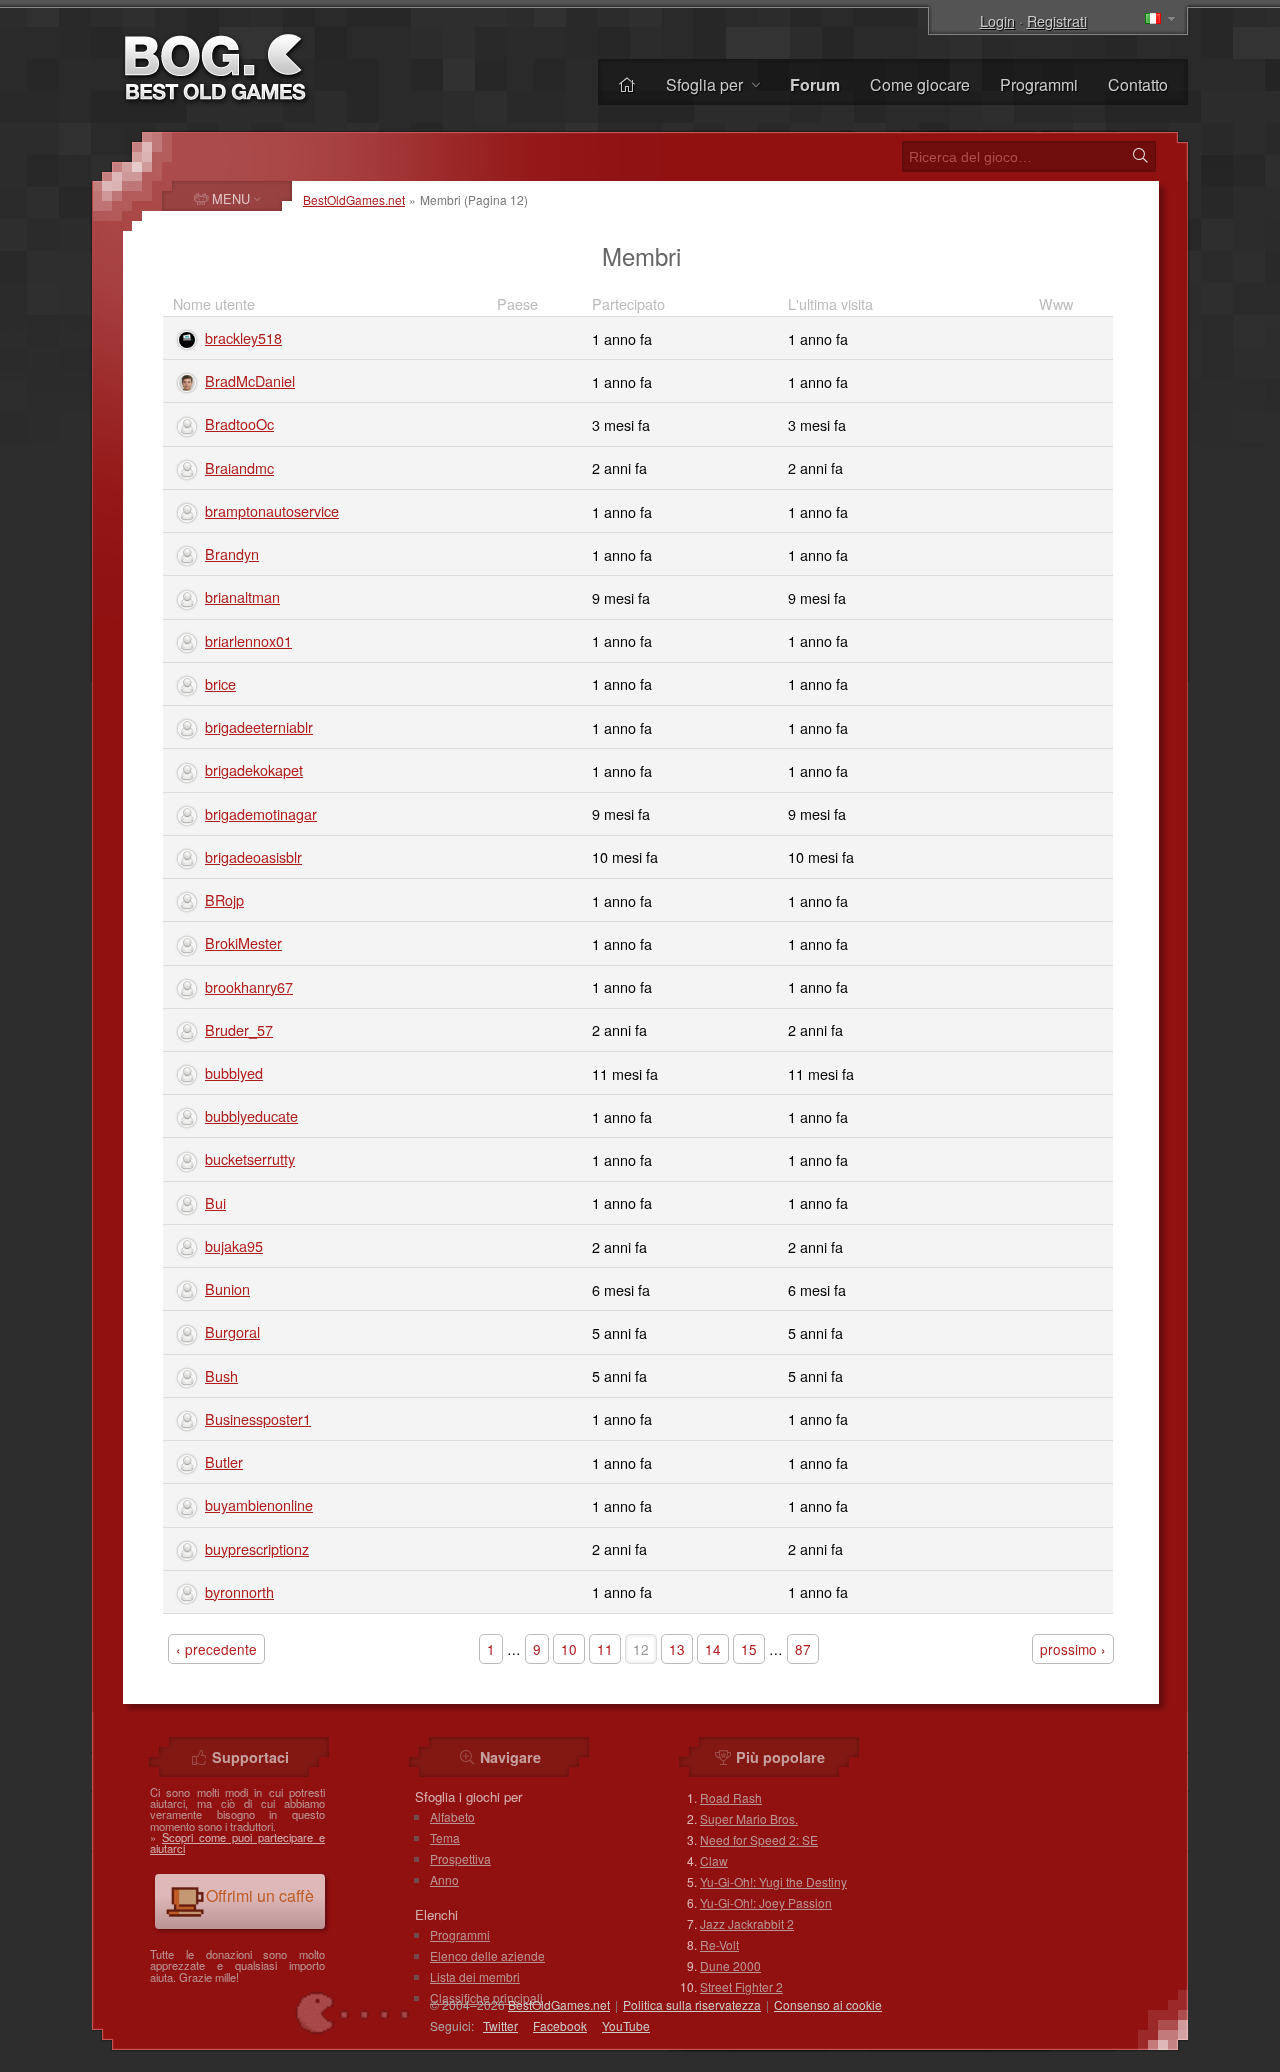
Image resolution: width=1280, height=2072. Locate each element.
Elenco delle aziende (487, 1955)
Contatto (1138, 84)
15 (749, 1649)
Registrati (1057, 20)
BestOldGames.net (354, 199)
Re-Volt (719, 1944)
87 (803, 1649)
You (626, 2025)
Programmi (1039, 84)
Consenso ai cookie (828, 2004)
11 (605, 1649)
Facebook (560, 2025)
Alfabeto (452, 1816)
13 (677, 1649)
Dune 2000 (730, 1965)
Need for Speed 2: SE (759, 1839)
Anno (444, 1879)
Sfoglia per (706, 84)
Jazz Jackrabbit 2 (747, 1923)
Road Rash (731, 1797)
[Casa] (627, 84)
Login (997, 20)
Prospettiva (460, 1858)
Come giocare (920, 84)
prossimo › (1073, 1649)
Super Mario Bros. (749, 1818)
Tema (445, 1837)
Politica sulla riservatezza (692, 2004)
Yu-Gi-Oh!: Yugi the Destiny (773, 1881)
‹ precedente (216, 1649)
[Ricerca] (1140, 156)
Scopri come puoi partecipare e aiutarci (237, 1842)
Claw (714, 1860)
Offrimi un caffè (260, 1895)
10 (569, 1649)
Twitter (500, 2025)
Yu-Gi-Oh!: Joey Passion (766, 1902)
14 (713, 1649)
